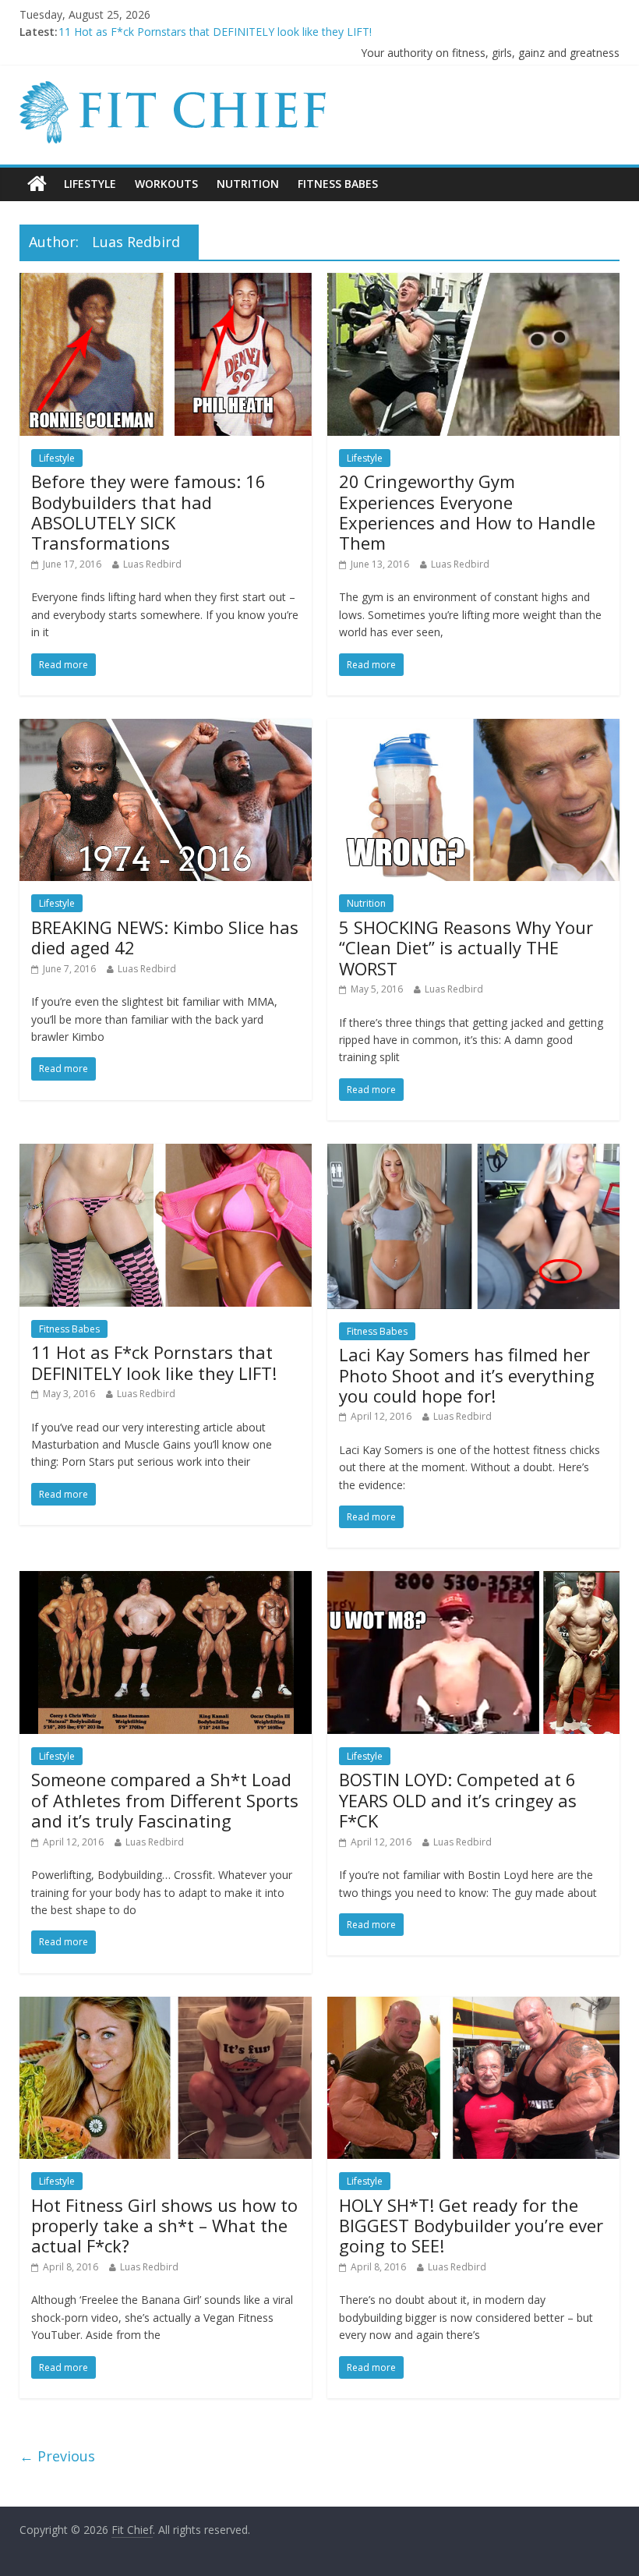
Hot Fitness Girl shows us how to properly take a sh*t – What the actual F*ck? (164, 2226)
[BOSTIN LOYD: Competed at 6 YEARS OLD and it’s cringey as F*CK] (473, 1580)
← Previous (57, 2456)
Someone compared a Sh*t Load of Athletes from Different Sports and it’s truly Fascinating (165, 1800)
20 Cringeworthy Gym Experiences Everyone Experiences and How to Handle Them (467, 512)
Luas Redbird (152, 564)
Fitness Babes (338, 184)
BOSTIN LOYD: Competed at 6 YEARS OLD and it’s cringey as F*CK (458, 1800)
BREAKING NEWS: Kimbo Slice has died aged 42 (165, 937)
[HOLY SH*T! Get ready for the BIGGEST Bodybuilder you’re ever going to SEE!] (473, 2006)
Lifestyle (90, 184)
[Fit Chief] (176, 90)
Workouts (166, 184)
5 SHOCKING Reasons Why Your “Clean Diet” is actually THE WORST (231, 32)
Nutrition (248, 184)
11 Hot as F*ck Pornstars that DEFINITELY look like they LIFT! (154, 1362)
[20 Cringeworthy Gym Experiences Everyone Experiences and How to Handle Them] (473, 282)
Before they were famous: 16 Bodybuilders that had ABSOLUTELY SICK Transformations (148, 512)
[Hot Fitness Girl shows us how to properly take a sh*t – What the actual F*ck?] (166, 2006)
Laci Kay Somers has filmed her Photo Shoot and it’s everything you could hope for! (467, 1375)
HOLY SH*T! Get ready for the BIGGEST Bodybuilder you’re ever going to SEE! (471, 2226)
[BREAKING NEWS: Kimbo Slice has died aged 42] (166, 728)
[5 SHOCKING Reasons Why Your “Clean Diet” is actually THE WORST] (473, 728)
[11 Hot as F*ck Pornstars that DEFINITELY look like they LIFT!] (166, 1153)
